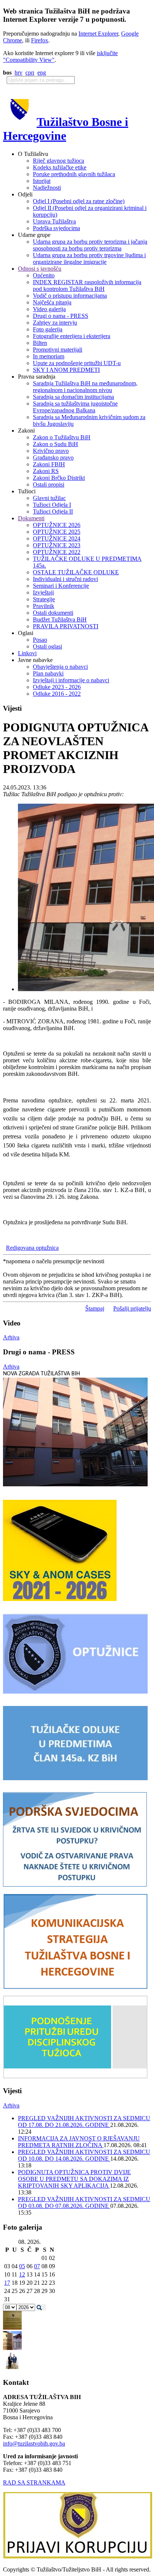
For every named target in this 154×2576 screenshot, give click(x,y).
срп (30, 73)
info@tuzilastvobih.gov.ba (34, 2443)
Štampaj (95, 1308)
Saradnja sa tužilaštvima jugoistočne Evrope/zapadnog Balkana (75, 407)
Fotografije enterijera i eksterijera (72, 336)
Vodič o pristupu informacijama (70, 296)
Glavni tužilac (49, 498)
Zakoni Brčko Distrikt (59, 478)
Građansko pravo (53, 458)
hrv (19, 73)
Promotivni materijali (58, 350)
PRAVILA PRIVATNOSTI (66, 626)
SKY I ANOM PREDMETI (66, 370)
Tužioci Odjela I (52, 505)
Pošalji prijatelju (132, 1308)
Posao (40, 640)
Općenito (44, 275)
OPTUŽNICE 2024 (57, 538)
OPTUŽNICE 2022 (57, 552)
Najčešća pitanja (52, 302)
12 (22, 2274)
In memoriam (49, 356)
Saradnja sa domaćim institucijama (73, 397)
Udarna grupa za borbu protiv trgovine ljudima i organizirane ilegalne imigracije (89, 258)
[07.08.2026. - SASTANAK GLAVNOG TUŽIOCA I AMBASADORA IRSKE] (12, 2368)
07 (37, 2266)
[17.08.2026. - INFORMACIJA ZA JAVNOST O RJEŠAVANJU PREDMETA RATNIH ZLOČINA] (12, 2328)
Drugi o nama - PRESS (61, 316)
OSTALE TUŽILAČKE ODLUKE (76, 572)
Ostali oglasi (47, 646)
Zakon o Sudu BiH (56, 444)
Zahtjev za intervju (55, 323)
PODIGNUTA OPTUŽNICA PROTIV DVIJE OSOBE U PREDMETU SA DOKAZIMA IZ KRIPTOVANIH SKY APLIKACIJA (74, 2179)
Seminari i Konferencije (61, 586)
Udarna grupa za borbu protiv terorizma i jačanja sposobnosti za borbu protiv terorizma (90, 245)
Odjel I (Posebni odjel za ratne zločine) (79, 201)
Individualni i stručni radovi (65, 579)
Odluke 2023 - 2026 (57, 687)
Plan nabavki (48, 673)
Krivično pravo (51, 451)
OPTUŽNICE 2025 (57, 532)
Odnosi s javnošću (40, 269)
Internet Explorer (98, 34)
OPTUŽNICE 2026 (57, 525)
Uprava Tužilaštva (54, 221)
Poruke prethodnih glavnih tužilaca (74, 174)
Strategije (44, 599)
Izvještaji (43, 592)
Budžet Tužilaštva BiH (60, 619)
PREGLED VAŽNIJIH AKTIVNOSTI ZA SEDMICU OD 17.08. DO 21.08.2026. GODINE (84, 2121)
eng (42, 73)
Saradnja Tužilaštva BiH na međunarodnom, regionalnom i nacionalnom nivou (85, 387)
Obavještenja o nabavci (60, 667)
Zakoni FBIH (49, 464)
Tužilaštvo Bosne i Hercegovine (66, 129)
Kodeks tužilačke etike (60, 167)
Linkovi (27, 653)
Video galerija (49, 309)
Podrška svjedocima (56, 228)
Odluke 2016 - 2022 (57, 694)
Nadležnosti (47, 188)
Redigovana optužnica (32, 1248)
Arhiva (11, 1337)
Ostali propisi (49, 484)
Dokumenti (31, 518)
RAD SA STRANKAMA (34, 2482)
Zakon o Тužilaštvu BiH (62, 437)
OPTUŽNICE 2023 (57, 545)
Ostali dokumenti (53, 613)
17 (7, 2283)
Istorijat (42, 181)
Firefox (40, 40)
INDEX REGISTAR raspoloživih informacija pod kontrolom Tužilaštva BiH (87, 285)
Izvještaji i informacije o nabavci (71, 680)
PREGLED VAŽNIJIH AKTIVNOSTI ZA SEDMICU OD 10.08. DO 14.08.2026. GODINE (84, 2155)
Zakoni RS (46, 471)
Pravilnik (44, 606)
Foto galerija (48, 329)
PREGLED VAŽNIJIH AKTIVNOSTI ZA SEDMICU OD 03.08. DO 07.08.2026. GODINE (84, 2202)
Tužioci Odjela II (53, 511)
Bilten (40, 343)
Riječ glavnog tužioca (58, 161)
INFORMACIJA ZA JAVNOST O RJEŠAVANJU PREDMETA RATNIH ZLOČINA (79, 2142)
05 (22, 2266)
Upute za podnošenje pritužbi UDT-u (77, 363)
